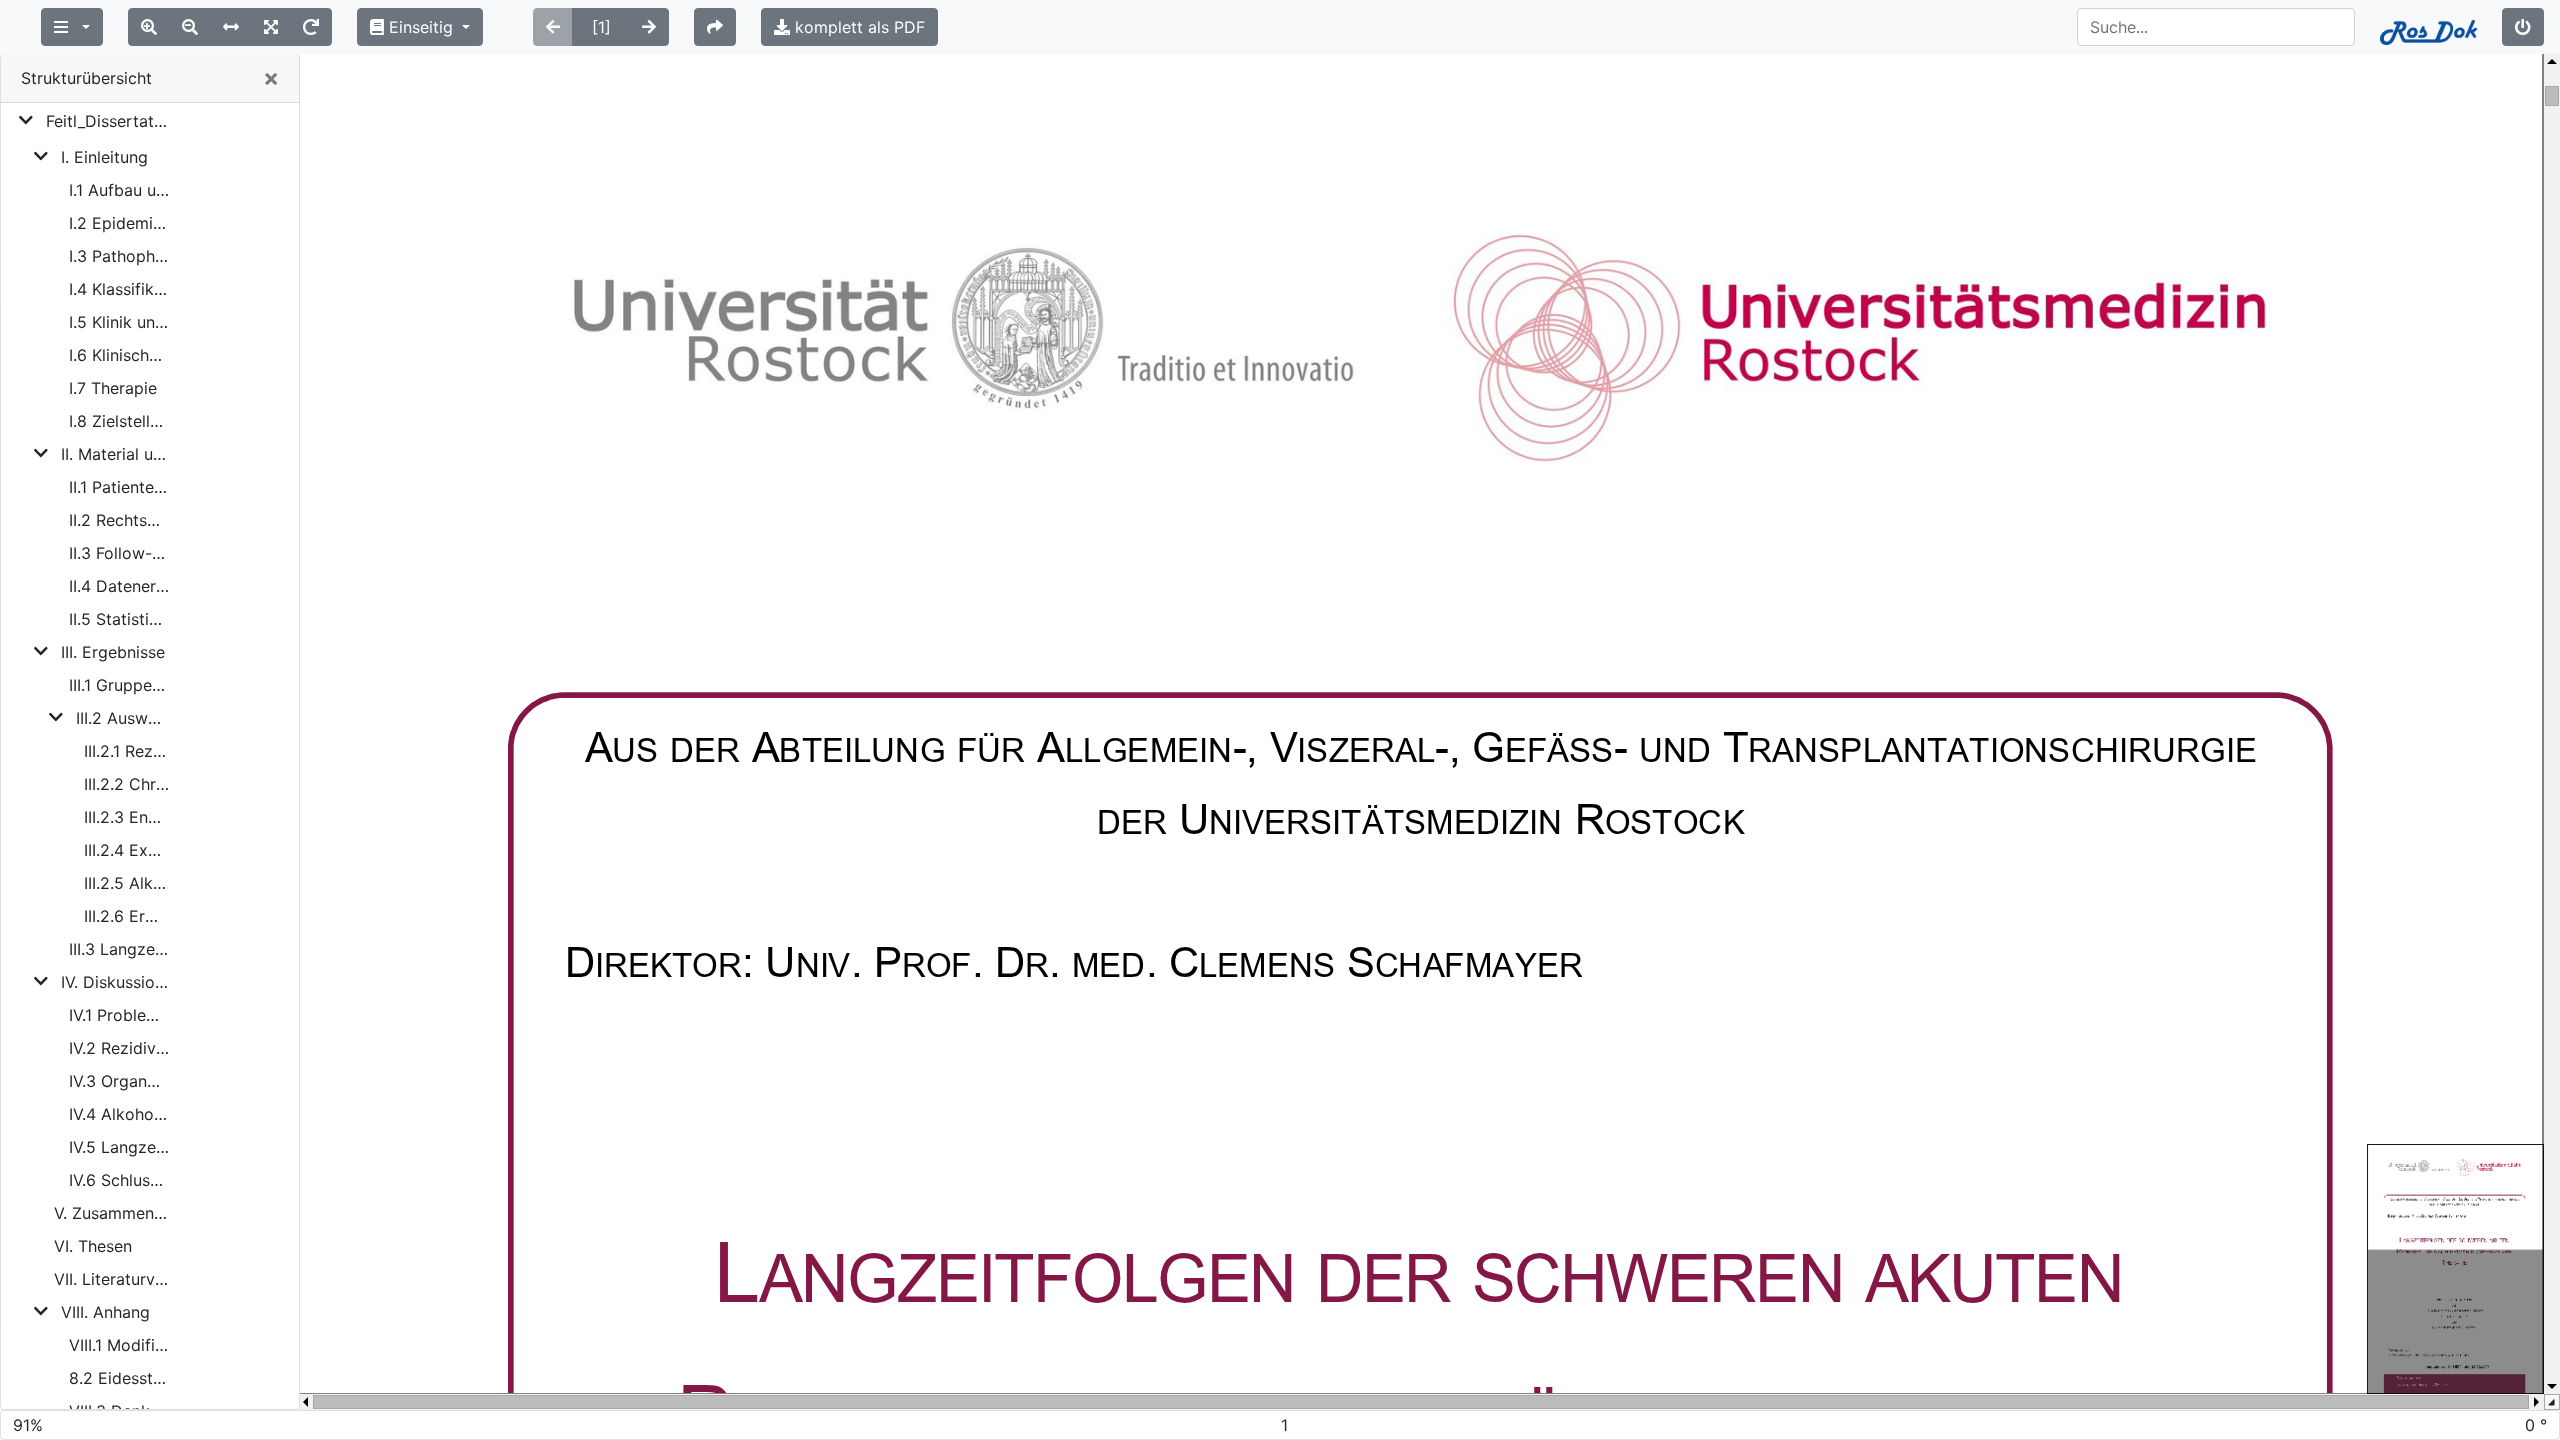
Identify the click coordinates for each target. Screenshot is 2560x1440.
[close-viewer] (2523, 27)
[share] (715, 27)
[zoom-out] (190, 27)
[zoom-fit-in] (271, 27)
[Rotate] (311, 27)
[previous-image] (553, 27)
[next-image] (649, 27)
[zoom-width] (231, 27)
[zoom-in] (149, 27)
